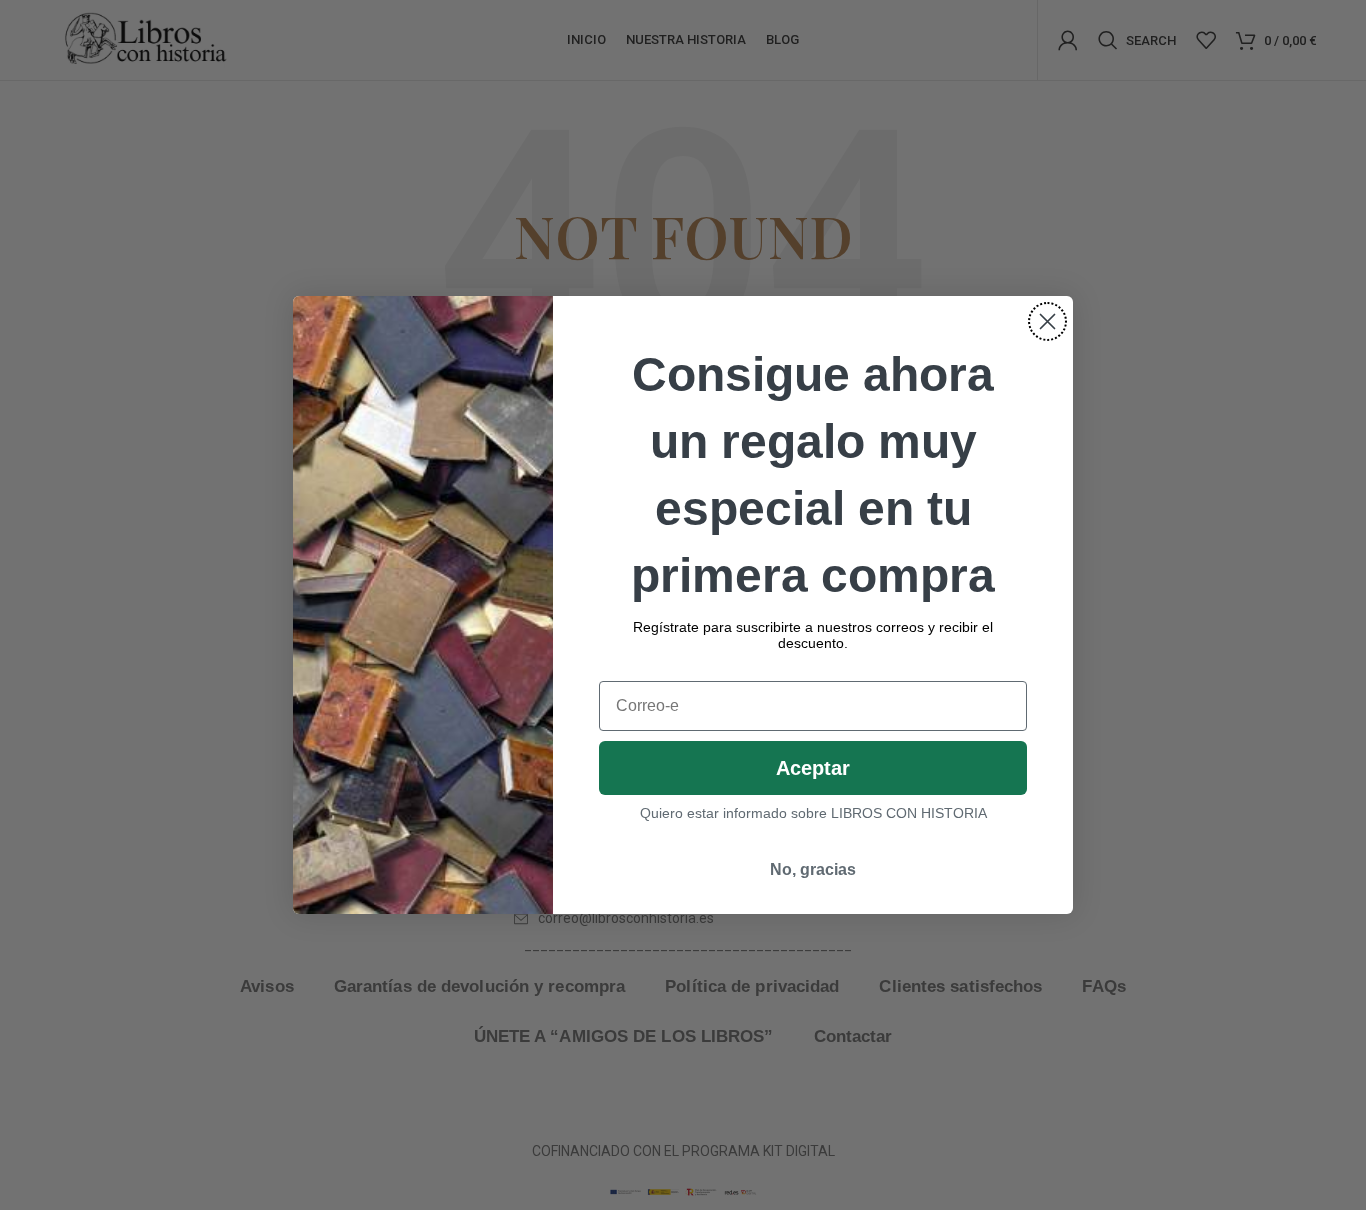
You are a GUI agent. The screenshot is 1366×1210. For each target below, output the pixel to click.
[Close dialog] (1047, 321)
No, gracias (813, 869)
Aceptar (813, 768)
